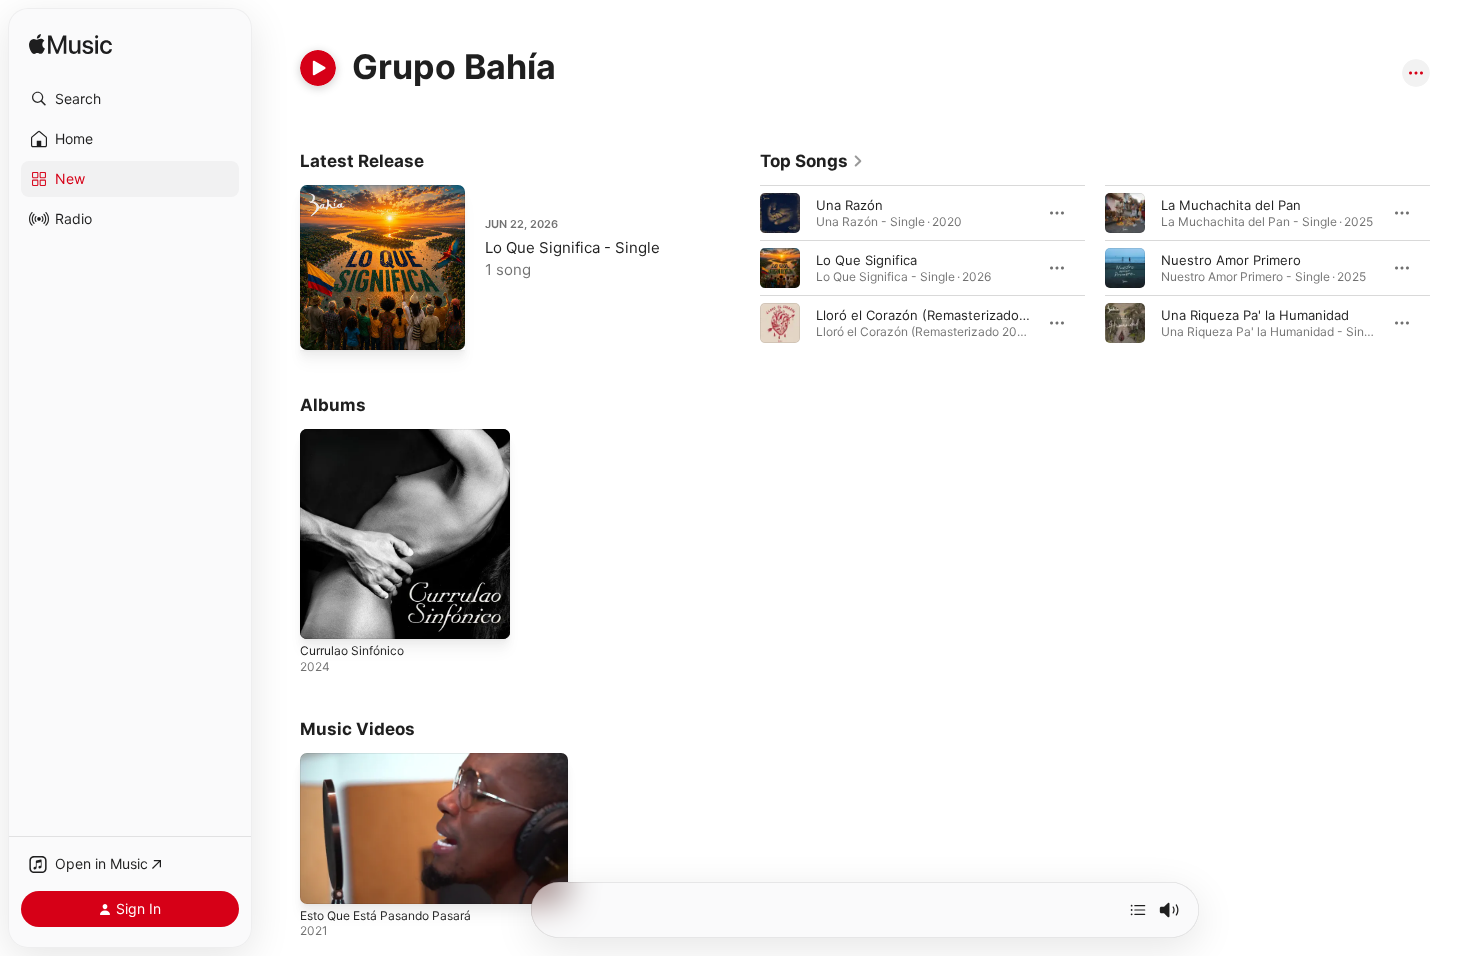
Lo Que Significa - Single (572, 247)
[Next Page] (1450, 268)
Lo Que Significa (866, 260)
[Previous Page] (740, 268)
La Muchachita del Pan (1231, 205)
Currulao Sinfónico (357, 437)
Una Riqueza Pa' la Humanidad (1255, 315)
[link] (812, 161)
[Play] (318, 68)
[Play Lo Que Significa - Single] (325, 325)
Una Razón (849, 205)
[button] (130, 99)
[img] (70, 45)
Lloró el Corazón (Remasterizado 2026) (938, 315)
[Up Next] (1138, 910)
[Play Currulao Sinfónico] (325, 614)
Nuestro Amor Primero (1231, 260)
